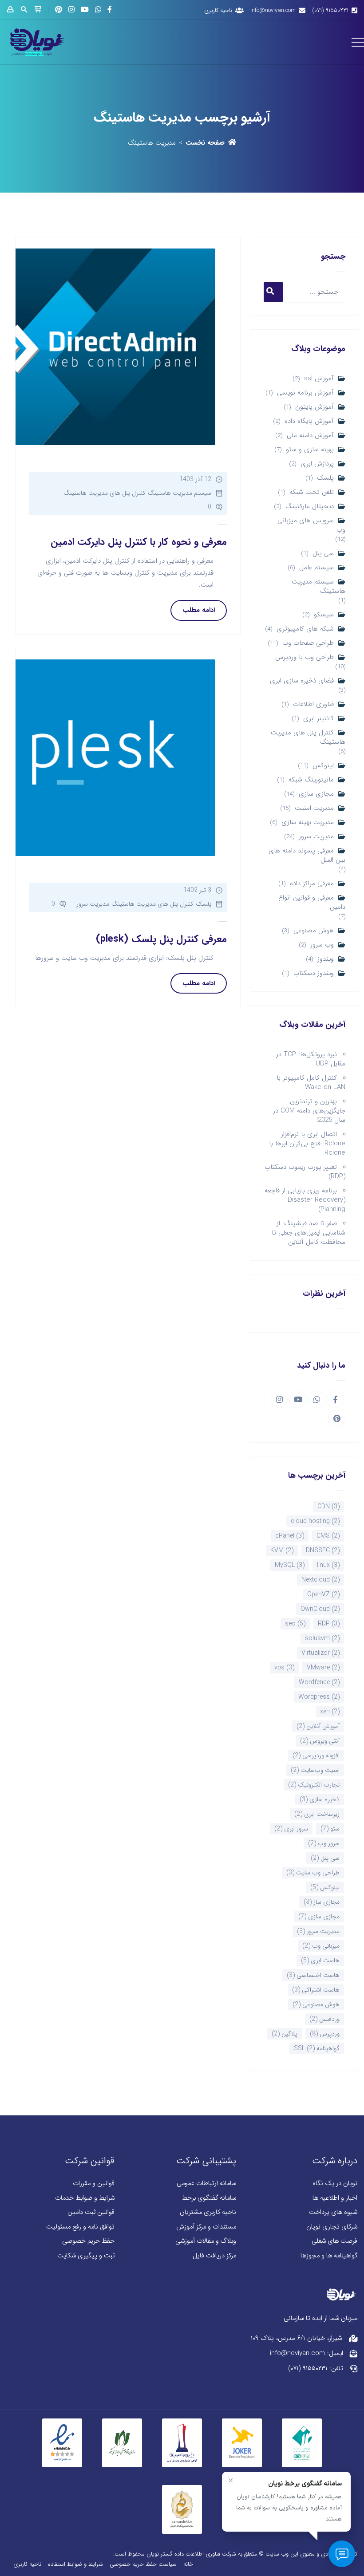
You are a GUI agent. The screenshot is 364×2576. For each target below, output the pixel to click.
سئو (330, 1829)
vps (284, 1668)
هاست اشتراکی (316, 1990)
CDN (328, 1507)
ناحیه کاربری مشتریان (208, 2212)
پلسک (325, 478)
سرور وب (324, 1843)
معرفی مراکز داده (312, 884)
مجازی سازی (316, 794)
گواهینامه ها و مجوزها (329, 2256)
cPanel (290, 1536)
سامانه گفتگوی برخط (209, 2198)
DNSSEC (323, 1550)
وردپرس (325, 2034)
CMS (328, 1536)
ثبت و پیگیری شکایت (86, 2256)
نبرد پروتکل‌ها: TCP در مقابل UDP (311, 1059)
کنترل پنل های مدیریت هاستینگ (308, 738)
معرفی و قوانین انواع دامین (312, 903)
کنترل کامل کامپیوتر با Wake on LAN (311, 1083)
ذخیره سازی (320, 1799)
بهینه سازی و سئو (310, 450)
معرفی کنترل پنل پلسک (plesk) (161, 939)
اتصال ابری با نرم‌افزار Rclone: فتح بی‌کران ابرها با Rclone (307, 1144)
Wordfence (319, 1682)
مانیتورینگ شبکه (311, 780)
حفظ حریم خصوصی (88, 2241)
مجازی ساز (322, 1902)
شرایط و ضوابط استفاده (75, 2564)
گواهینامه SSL (317, 2048)
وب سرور (322, 945)
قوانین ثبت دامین (91, 2212)
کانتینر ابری (318, 719)
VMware (323, 1668)
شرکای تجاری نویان (332, 2227)
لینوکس (323, 766)
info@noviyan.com (273, 10)
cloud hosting (315, 1521)
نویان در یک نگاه (335, 2183)
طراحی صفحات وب (308, 643)
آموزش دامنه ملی (310, 436)
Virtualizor (320, 1653)
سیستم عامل (317, 568)
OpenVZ (323, 1594)
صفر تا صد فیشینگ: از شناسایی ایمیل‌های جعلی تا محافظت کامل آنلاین (309, 1233)
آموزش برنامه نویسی (305, 393)
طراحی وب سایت (313, 1873)
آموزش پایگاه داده (309, 421)
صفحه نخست (205, 143)
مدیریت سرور (316, 837)
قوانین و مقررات (94, 2183)
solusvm (322, 1638)
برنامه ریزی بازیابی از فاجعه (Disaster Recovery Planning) (305, 1200)
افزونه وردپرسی (316, 1755)
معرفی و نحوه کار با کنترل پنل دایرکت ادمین (139, 542)
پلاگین (285, 2034)
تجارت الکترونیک (314, 1785)
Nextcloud (320, 1580)
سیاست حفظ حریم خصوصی (143, 2564)
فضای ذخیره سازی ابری (302, 681)
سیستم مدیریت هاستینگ (318, 587)
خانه (188, 2564)
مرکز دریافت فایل (214, 2256)
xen (330, 1712)
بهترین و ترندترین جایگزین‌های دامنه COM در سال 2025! (309, 1111)
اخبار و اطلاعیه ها (335, 2198)
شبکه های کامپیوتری (305, 629)
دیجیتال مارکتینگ (310, 507)
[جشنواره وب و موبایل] (182, 2442)
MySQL (290, 1565)
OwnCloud (320, 1609)
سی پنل (323, 554)
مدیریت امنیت (314, 808)
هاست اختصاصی (313, 1975)
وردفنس (324, 2019)
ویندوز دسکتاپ (314, 973)
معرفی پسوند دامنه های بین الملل (307, 856)
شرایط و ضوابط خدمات (85, 2198)
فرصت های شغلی (334, 2241)
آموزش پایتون (315, 407)
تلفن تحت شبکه (312, 492)
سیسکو (324, 615)
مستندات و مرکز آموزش (206, 2227)
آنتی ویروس (320, 1741)
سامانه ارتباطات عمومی (206, 2183)
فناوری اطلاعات (313, 704)
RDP (329, 1624)
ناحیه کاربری (218, 10)
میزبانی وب (321, 1946)
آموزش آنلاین (318, 1726)
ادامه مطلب (199, 610)
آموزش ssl (319, 379)
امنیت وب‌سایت (315, 1770)
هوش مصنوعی (314, 931)
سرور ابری (291, 1829)
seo (295, 1624)
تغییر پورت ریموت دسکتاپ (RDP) (305, 1172)
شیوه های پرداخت (333, 2212)
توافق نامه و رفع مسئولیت (80, 2227)
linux (328, 1565)
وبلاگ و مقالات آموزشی (206, 2241)
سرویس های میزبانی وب (311, 525)
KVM (282, 1550)
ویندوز (326, 959)
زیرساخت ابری (317, 1814)
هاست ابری (320, 1961)
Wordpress (319, 1697)
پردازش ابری (317, 464)
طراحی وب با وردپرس (305, 657)
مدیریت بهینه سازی (308, 823)
